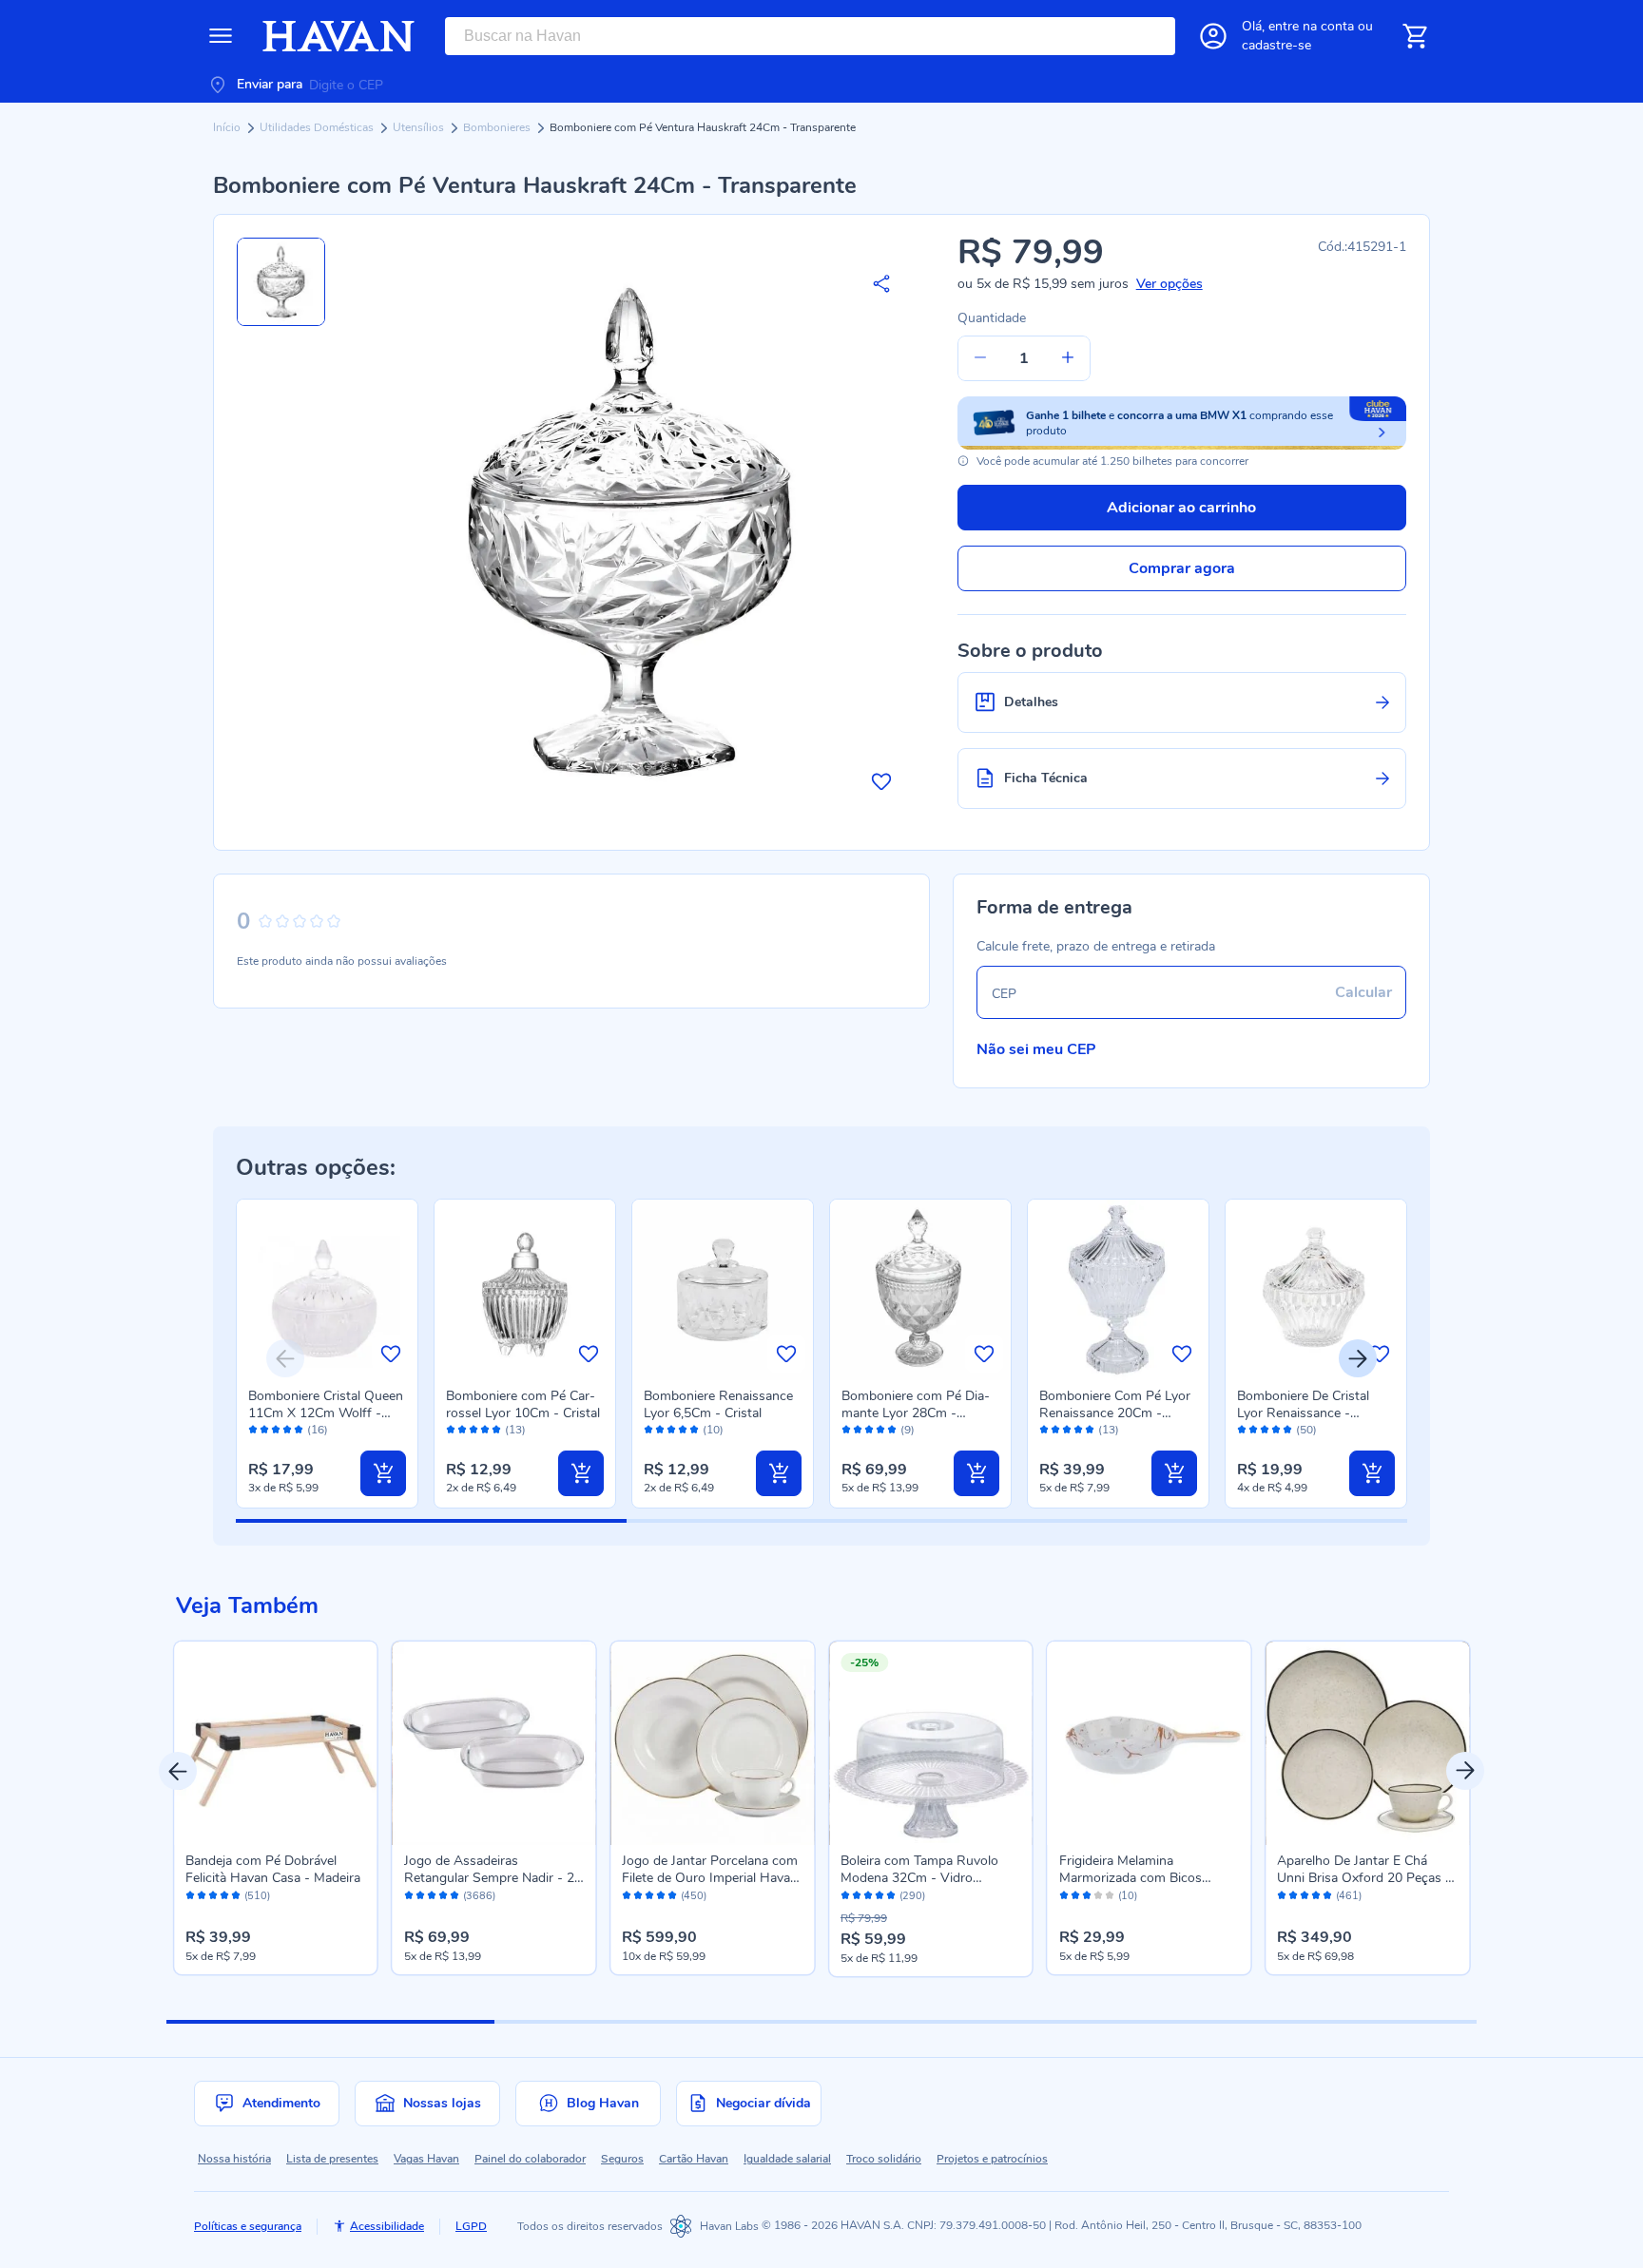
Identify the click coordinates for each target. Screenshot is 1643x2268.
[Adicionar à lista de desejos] (881, 781)
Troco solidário (884, 2159)
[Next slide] (1358, 1358)
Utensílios (420, 127)
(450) (694, 1896)
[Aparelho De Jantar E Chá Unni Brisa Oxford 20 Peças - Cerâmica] (1367, 1743)
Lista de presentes (332, 2159)
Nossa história (234, 2159)
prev (178, 1771)
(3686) (479, 1896)
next (1465, 1771)
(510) (257, 1896)
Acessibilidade (387, 2226)
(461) (1349, 1896)
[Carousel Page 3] (986, 2022)
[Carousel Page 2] (658, 2022)
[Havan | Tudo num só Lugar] (338, 36)
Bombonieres (498, 127)
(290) (912, 1896)
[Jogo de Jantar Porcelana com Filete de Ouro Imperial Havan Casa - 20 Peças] (712, 1743)
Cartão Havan (694, 2159)
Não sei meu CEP (1036, 1049)
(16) (318, 1430)
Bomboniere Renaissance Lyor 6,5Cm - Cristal (718, 1404)
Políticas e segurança (248, 2226)
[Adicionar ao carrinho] (383, 1473)
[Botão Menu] (221, 36)
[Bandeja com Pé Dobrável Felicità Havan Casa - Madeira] (276, 1743)
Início (228, 127)
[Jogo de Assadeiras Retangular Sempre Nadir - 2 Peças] (494, 1743)
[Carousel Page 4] (1314, 2022)
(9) (908, 1430)
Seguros (622, 2159)
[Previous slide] (285, 1358)
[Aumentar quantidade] (1068, 358)
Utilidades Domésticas (318, 127)
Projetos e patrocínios (992, 2159)
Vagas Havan (426, 2159)
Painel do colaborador (530, 2159)
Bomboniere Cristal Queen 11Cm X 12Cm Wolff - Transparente (326, 1413)
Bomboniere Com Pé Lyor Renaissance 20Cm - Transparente (1115, 1413)
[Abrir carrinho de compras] (1415, 36)
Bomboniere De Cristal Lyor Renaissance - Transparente (1303, 1413)
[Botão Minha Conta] (1213, 36)
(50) (1306, 1430)
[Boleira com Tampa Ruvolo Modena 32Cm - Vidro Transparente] (931, 1743)
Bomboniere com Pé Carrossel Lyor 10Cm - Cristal (523, 1404)
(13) (515, 1430)
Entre (1311, 26)
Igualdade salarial (787, 2159)
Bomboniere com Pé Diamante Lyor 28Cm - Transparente (916, 1413)
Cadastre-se (1276, 45)
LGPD (471, 2226)
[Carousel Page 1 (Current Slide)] (330, 2022)
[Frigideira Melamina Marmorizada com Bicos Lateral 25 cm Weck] (1150, 1743)
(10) (713, 1430)
